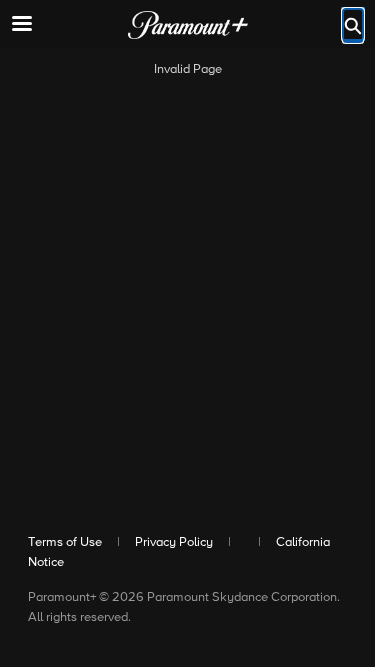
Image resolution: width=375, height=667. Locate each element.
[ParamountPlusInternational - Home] (188, 25)
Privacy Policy (174, 542)
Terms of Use (65, 542)
